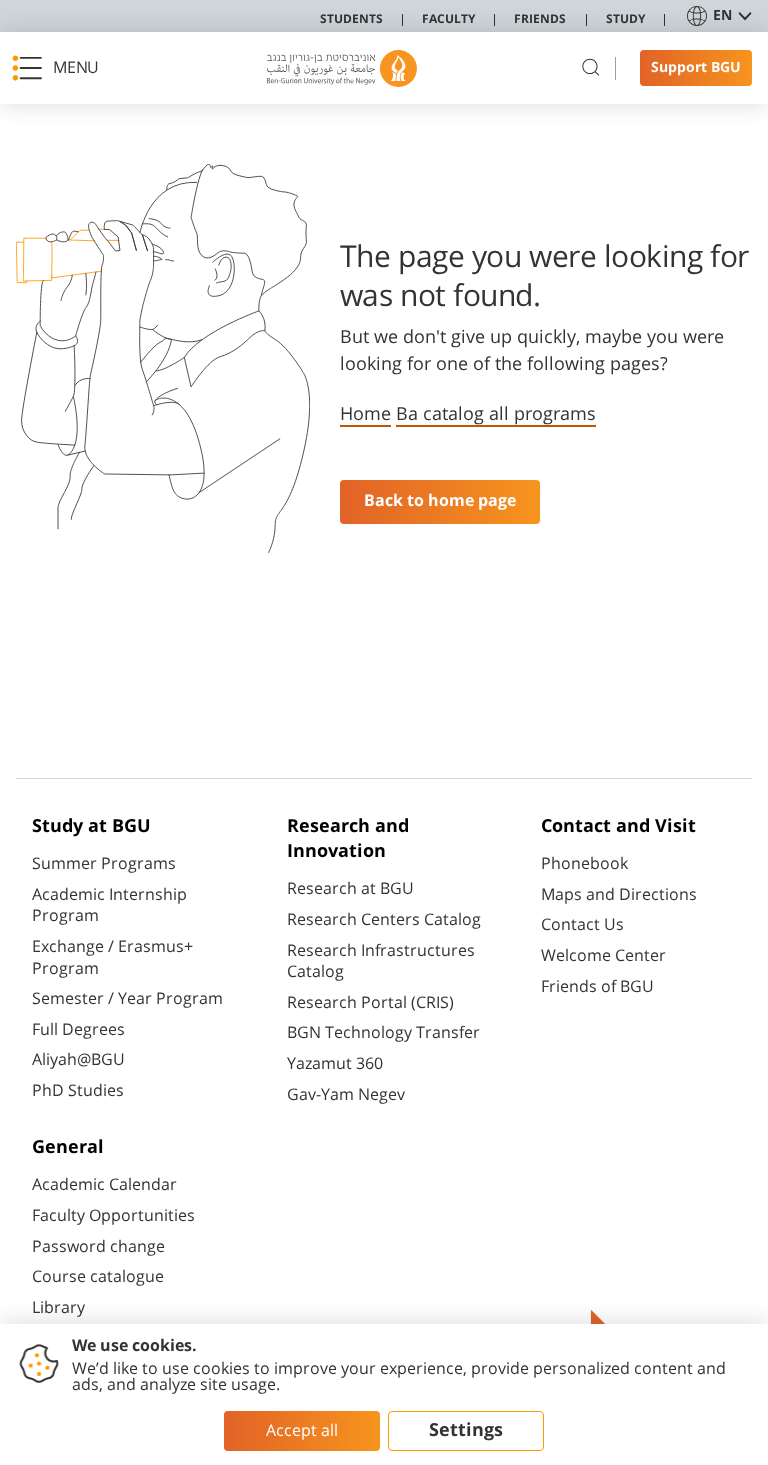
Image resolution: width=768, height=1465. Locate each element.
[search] (591, 68)
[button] (61, 68)
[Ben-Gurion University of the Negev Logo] (342, 68)
